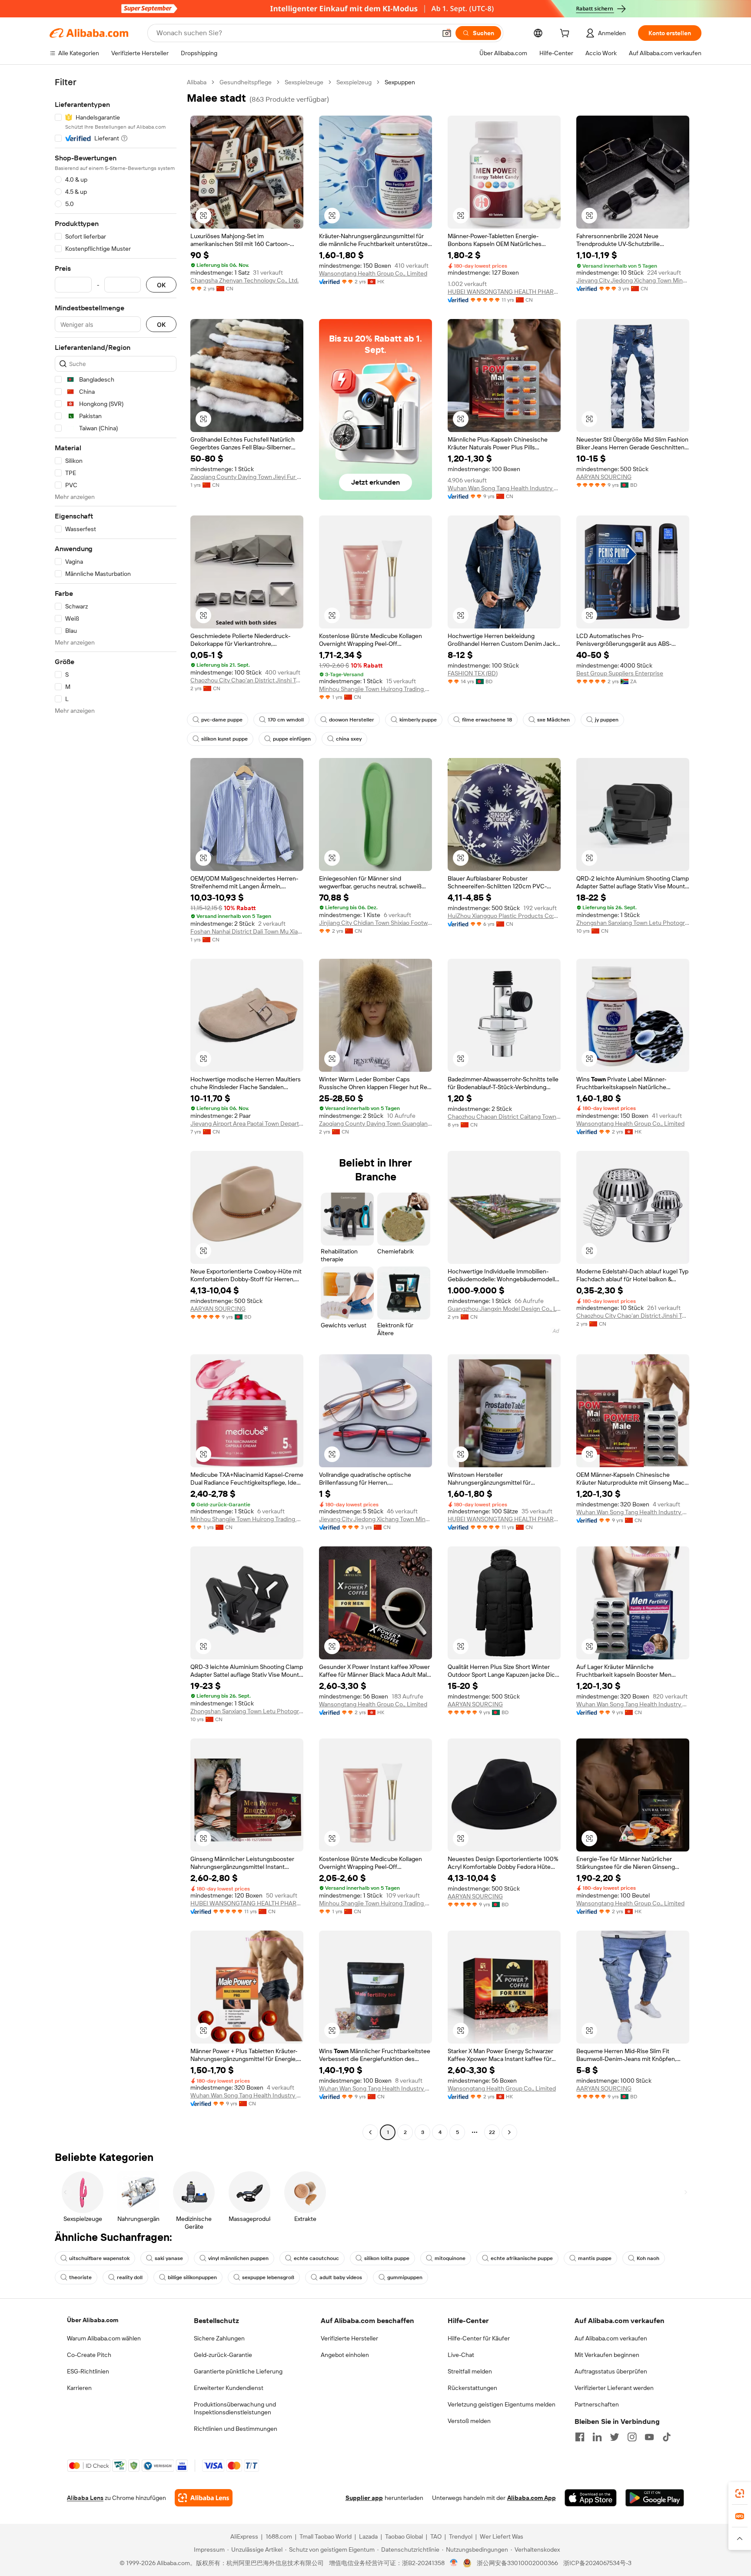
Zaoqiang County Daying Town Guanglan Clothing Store (375, 1123)
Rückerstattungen (472, 2388)
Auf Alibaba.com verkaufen (611, 2338)
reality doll (130, 2277)
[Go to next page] (509, 2132)
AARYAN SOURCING (604, 477)
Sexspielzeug (354, 82)
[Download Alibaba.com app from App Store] (591, 2498)
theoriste (80, 2277)
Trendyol (461, 2536)
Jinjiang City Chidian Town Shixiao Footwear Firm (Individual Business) (375, 923)
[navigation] (116, 1108)
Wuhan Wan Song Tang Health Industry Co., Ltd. (504, 488)
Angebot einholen (345, 2355)
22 (492, 2132)
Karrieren (79, 2388)
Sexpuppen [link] (400, 82)
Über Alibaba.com (93, 2320)
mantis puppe (595, 2258)
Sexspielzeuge (304, 82)
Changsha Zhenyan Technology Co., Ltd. (244, 280)
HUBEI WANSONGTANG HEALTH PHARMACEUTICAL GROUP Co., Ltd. (504, 292)
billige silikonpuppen (192, 2277)
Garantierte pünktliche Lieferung (238, 2371)
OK (161, 285)
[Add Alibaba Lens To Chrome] (204, 2498)
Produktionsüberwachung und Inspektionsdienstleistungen (235, 2408)
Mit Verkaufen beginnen (607, 2355)
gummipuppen (405, 2277)
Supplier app (364, 2498)
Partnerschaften (597, 2404)
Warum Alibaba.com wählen (104, 2338)
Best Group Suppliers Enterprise (620, 673)
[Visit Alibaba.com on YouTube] (649, 2437)
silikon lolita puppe (387, 2258)
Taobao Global (404, 2536)
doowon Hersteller (352, 720)
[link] (740, 2493)
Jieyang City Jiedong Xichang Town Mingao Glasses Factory (633, 280)
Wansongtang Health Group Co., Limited (373, 273)
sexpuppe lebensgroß (268, 2277)
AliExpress (244, 2536)
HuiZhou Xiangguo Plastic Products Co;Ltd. (504, 916)
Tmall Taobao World (326, 2536)
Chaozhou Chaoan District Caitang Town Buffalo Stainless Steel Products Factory (504, 1117)
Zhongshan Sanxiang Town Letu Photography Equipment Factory (633, 923)
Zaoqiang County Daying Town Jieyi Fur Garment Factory (247, 477)
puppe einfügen (292, 739)
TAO (436, 2536)
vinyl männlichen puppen (238, 2258)
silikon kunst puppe (224, 739)
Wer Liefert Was (502, 2536)
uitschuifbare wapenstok (99, 2258)
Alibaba (197, 82)
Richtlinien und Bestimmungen (236, 2429)
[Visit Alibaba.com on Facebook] (580, 2437)
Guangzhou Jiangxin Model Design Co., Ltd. (504, 1309)
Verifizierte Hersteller (349, 2338)
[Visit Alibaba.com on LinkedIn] (597, 2437)
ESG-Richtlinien (88, 2371)
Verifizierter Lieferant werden (614, 2388)
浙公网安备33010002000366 (517, 2563)
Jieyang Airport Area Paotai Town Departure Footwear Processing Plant (247, 1123)
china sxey (349, 739)
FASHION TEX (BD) (473, 673)
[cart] (566, 34)
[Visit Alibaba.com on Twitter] (615, 2437)
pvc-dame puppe (222, 720)
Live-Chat (461, 2355)
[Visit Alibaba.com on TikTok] (667, 2437)
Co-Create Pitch (89, 2355)
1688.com (279, 2536)
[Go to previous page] (370, 2132)
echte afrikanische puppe (522, 2258)
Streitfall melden (470, 2371)
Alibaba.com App (532, 2498)
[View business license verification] (454, 2563)
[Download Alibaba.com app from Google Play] (655, 2498)
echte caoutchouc (316, 2258)
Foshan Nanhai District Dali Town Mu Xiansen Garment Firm (247, 931)
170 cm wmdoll (286, 720)
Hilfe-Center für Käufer (479, 2338)
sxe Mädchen (553, 720)
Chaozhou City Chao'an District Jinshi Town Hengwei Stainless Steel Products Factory (247, 680)
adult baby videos (341, 2277)
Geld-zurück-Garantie (223, 2355)
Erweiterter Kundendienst (229, 2388)
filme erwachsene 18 (487, 720)
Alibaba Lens (85, 2498)
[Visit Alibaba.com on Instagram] (632, 2437)
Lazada (368, 2536)
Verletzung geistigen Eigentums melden (502, 2404)
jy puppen (607, 720)
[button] (447, 33)
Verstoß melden (469, 2421)
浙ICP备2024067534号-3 (597, 2563)
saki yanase (169, 2258)
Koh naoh (648, 2258)
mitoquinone (450, 2258)
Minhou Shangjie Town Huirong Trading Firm (375, 689)
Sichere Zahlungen (219, 2338)
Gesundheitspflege (246, 82)
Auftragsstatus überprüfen (611, 2371)
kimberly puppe (418, 720)
